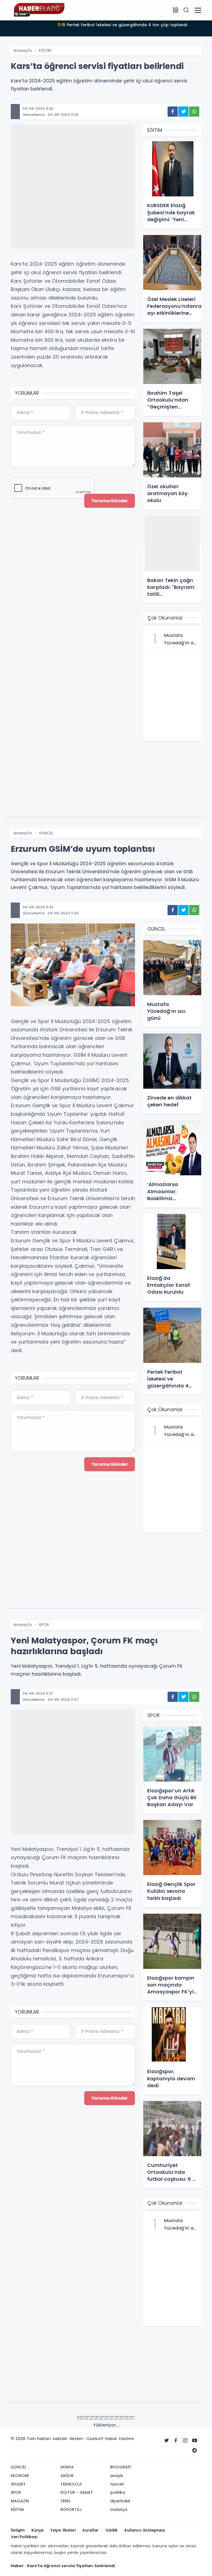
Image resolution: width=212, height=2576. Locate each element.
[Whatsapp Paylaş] (194, 112)
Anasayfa (23, 50)
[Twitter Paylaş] (183, 112)
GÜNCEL (46, 833)
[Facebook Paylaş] (173, 112)
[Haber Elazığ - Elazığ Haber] (38, 10)
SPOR (44, 1625)
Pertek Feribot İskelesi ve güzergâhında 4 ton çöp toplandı (123, 25)
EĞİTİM (45, 50)
